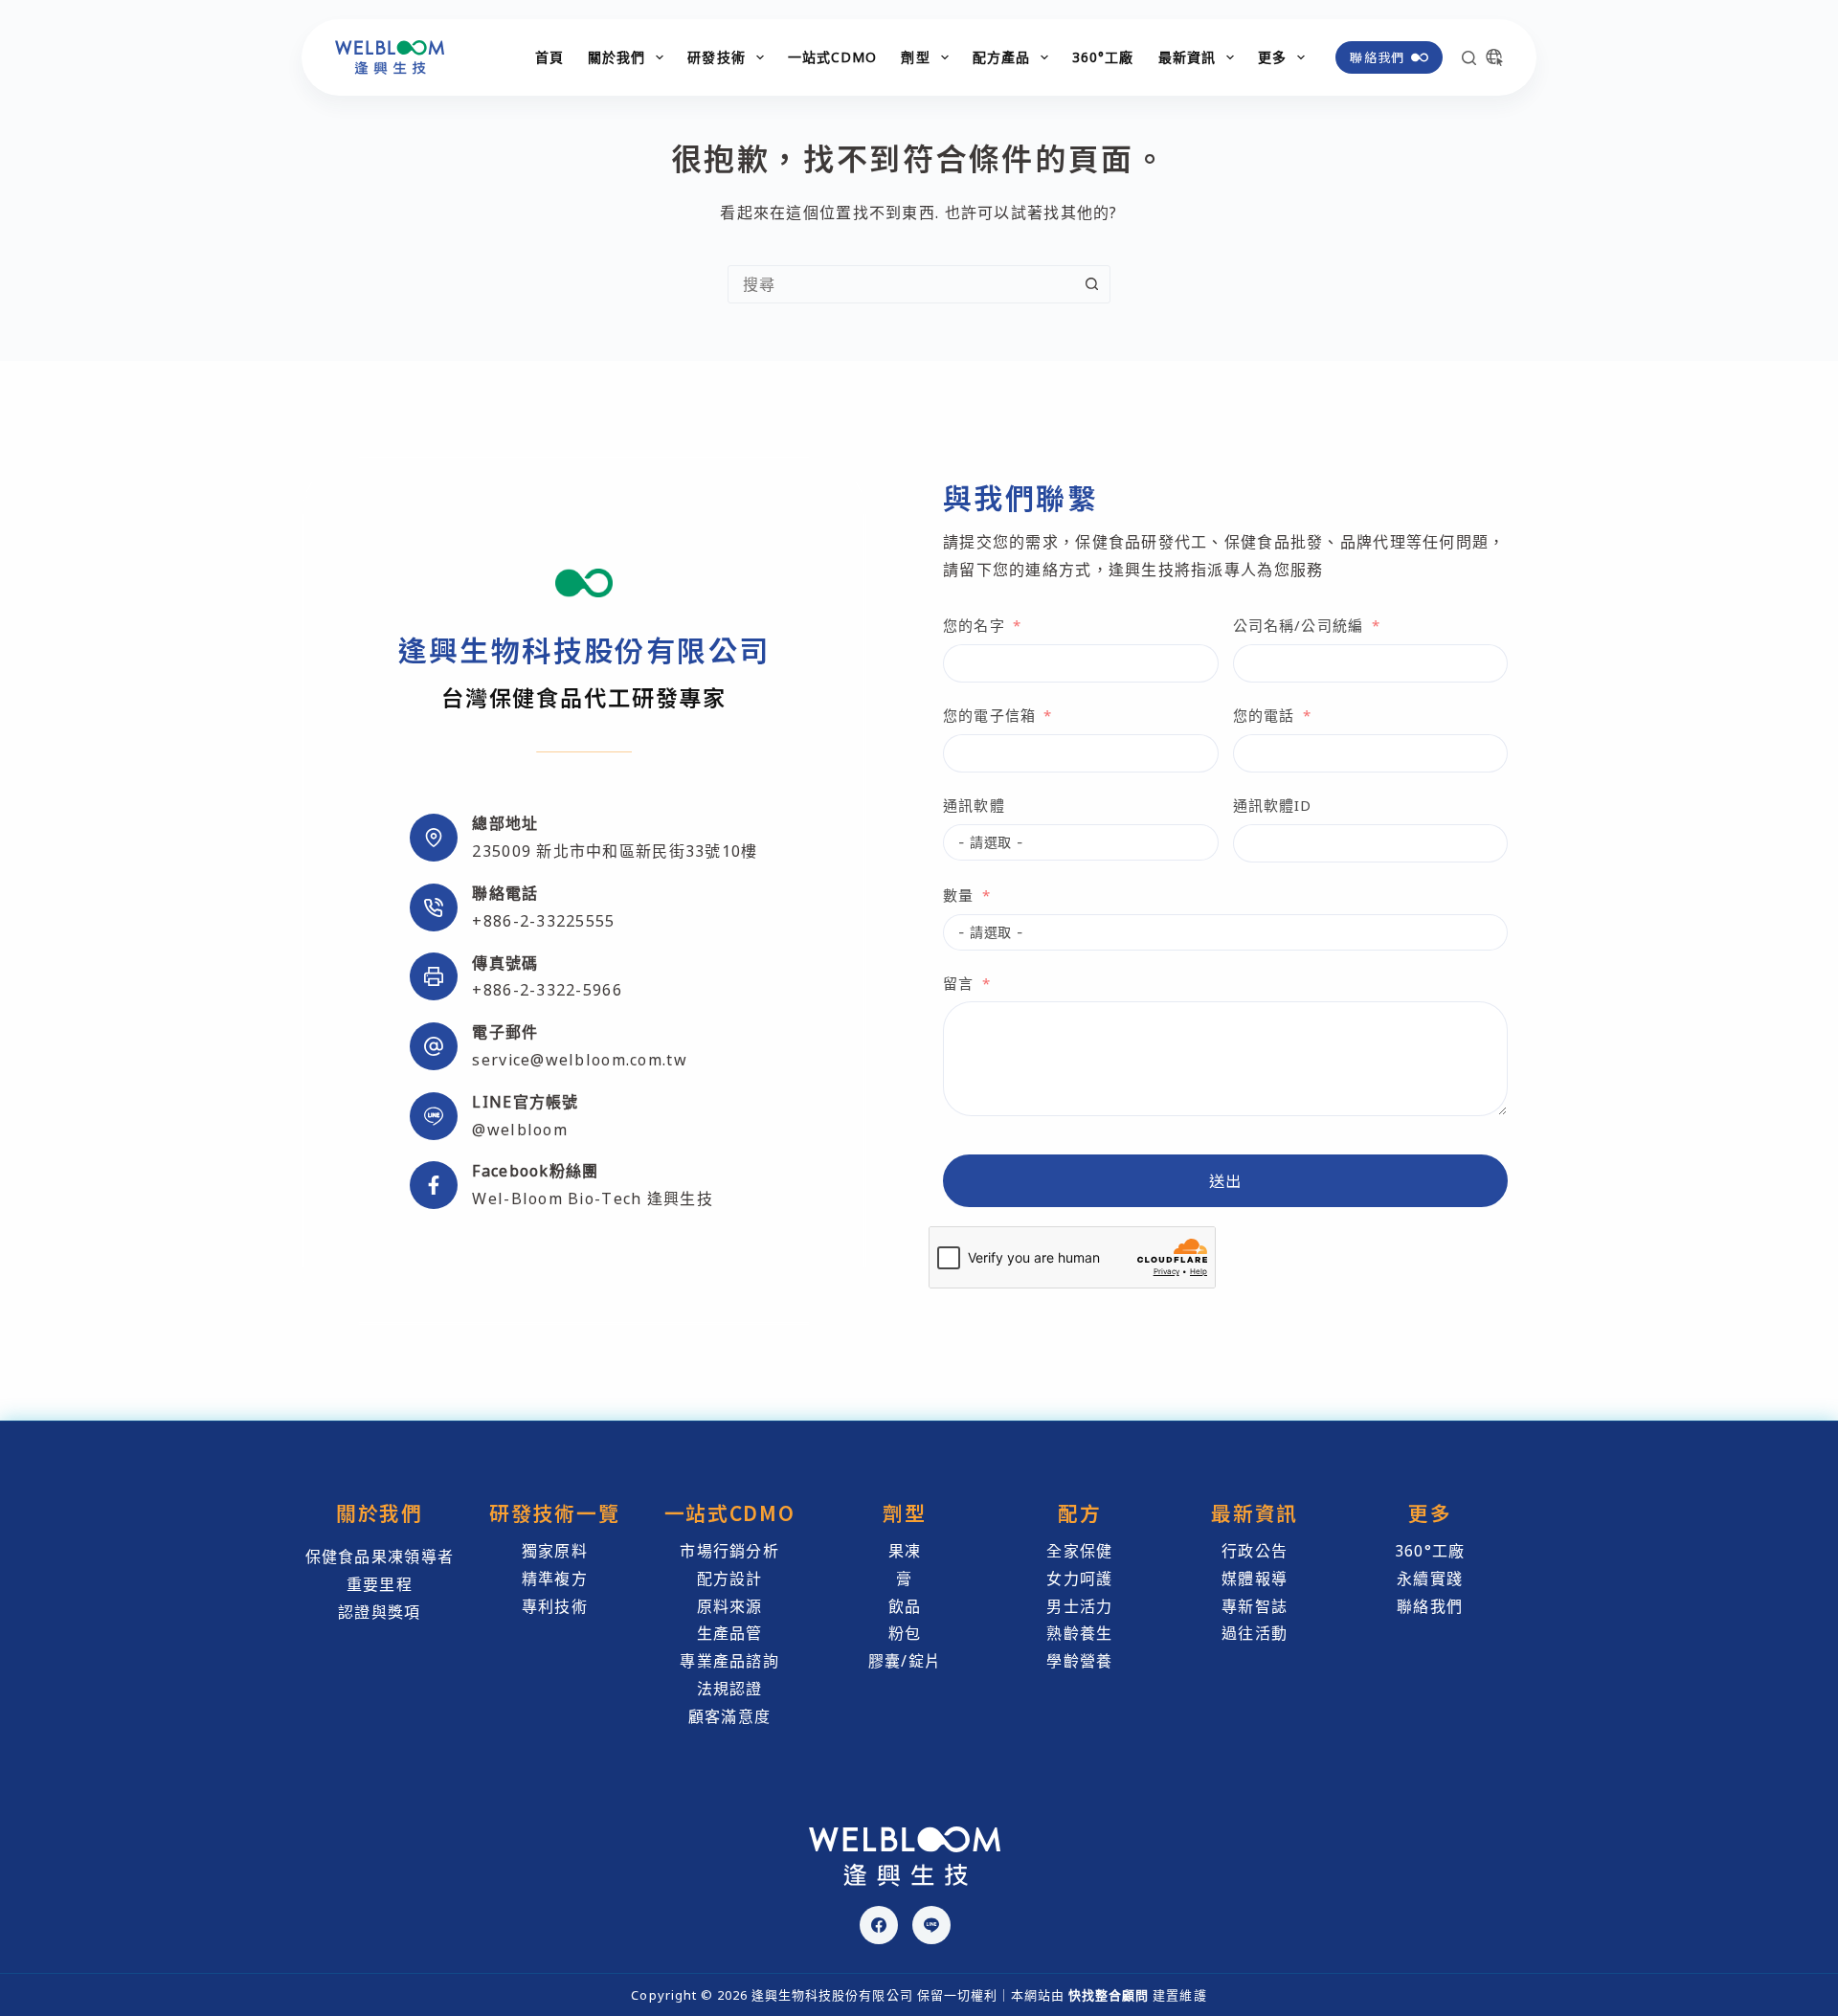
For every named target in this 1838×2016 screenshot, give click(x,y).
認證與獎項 (379, 1612)
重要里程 (380, 1584)
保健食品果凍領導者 (380, 1557)
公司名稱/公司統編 (1299, 625)
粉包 (905, 1633)
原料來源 (730, 1606)
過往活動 (1255, 1633)
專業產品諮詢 (729, 1661)
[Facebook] (879, 1925)
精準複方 (555, 1579)
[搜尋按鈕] (1091, 284)
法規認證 (730, 1689)
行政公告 (1255, 1551)
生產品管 (730, 1633)
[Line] (931, 1925)
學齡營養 (1079, 1661)
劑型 (915, 57)
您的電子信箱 (989, 715)
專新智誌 (1255, 1606)
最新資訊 (1187, 57)
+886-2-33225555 (543, 921)
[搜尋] (1469, 58)
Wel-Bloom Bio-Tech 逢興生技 (592, 1198)
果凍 (905, 1551)
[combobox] (901, 284)
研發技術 (716, 57)
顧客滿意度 (729, 1716)
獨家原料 (555, 1551)
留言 (958, 983)
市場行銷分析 (729, 1551)
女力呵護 (1079, 1579)
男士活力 (1079, 1606)
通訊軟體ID (1273, 805)
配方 (1079, 1512)
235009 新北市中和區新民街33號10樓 (615, 851)
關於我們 (616, 57)
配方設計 (730, 1579)
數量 (958, 895)
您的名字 (974, 625)
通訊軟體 (974, 805)
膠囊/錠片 (905, 1661)
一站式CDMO (833, 57)
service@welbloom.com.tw (579, 1060)
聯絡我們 (1377, 57)
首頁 (549, 57)
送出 (1226, 1180)
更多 (1272, 57)
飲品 (905, 1606)
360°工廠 (1103, 57)
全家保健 (1079, 1551)
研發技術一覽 (554, 1512)
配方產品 (1001, 57)
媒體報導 (1255, 1579)
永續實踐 (1430, 1579)
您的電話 (1264, 715)
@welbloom (520, 1130)
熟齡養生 (1079, 1633)
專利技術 (555, 1606)
